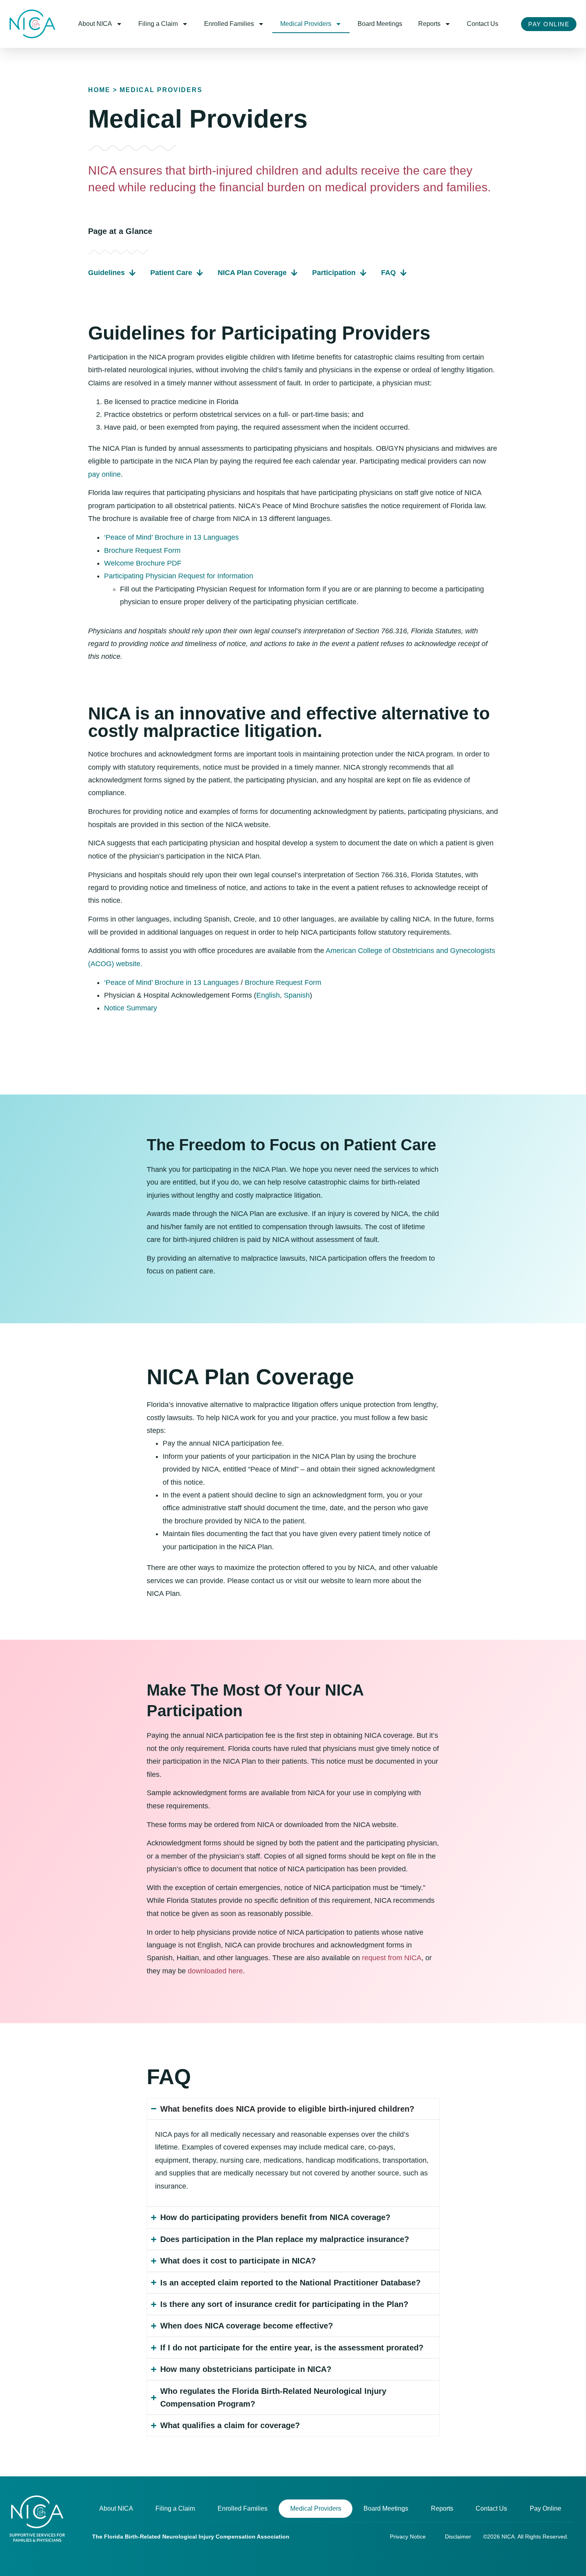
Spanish (297, 995)
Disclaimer (458, 2537)
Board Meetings (380, 24)
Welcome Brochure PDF (143, 563)
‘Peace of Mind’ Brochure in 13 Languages (171, 537)
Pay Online (546, 2508)
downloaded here (215, 1971)
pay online (104, 474)
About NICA (95, 24)
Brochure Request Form (142, 550)
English (268, 995)
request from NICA (392, 1958)
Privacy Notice (408, 2537)
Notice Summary (131, 1008)
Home (99, 90)
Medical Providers (306, 24)
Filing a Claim (158, 24)
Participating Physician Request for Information (179, 576)
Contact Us (483, 24)
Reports (429, 24)
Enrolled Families (229, 24)
